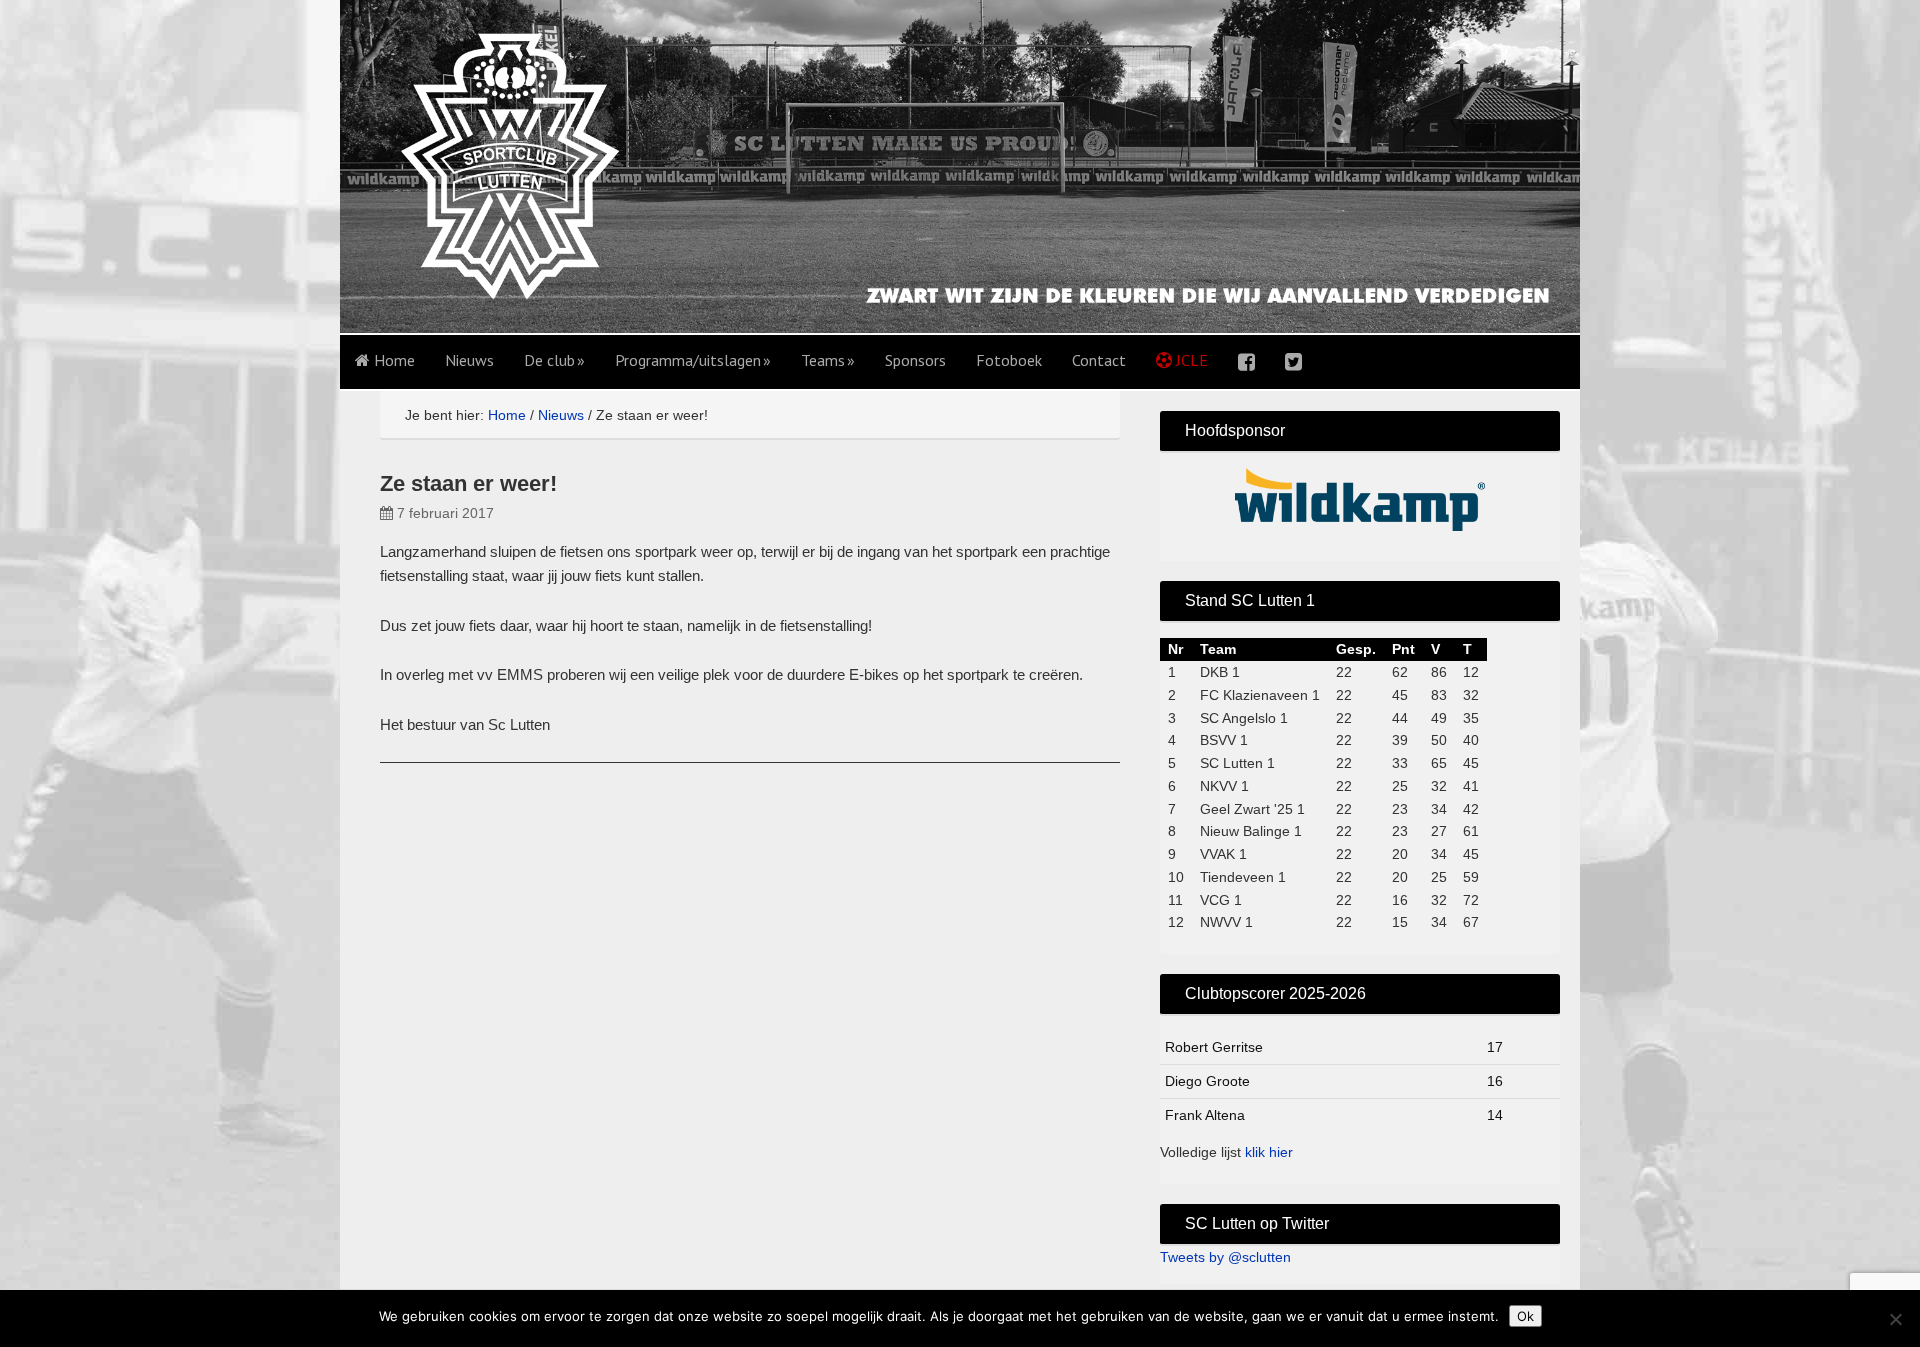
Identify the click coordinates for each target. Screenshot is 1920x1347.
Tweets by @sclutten (1225, 1257)
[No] (1895, 1319)
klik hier (1269, 1152)
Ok (1525, 1316)
